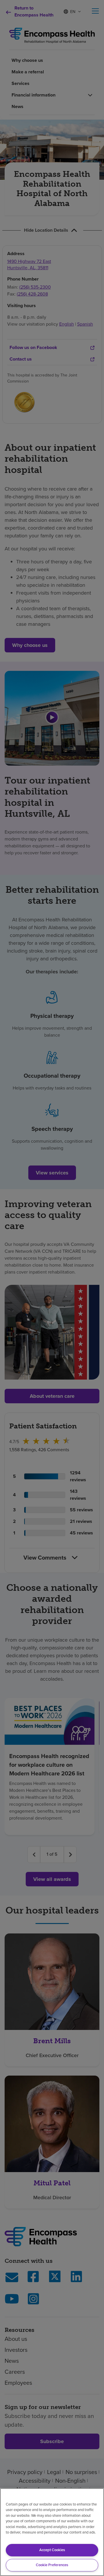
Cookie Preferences (52, 2565)
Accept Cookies (52, 2550)
